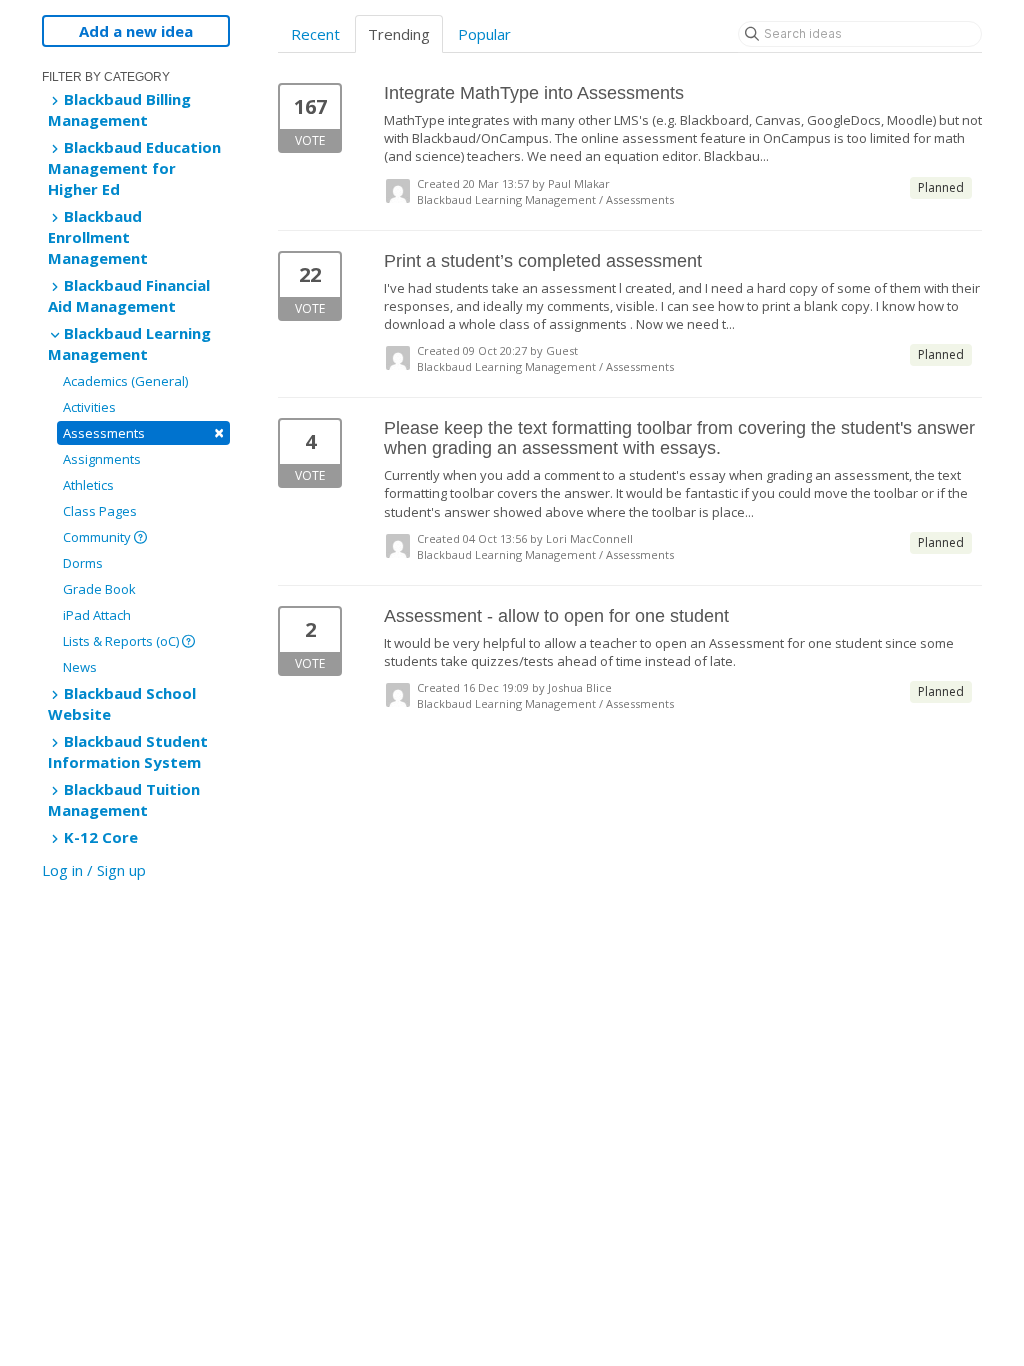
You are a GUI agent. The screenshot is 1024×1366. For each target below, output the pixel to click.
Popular (484, 34)
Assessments (143, 432)
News (80, 667)
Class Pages (100, 511)
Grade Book (99, 589)
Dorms (83, 563)
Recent (315, 34)
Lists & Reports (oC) (122, 641)
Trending (399, 34)
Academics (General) (125, 381)
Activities (89, 407)
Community (98, 537)
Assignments (102, 459)
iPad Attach (97, 615)
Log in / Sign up (94, 870)
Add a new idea (136, 31)
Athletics (88, 485)
